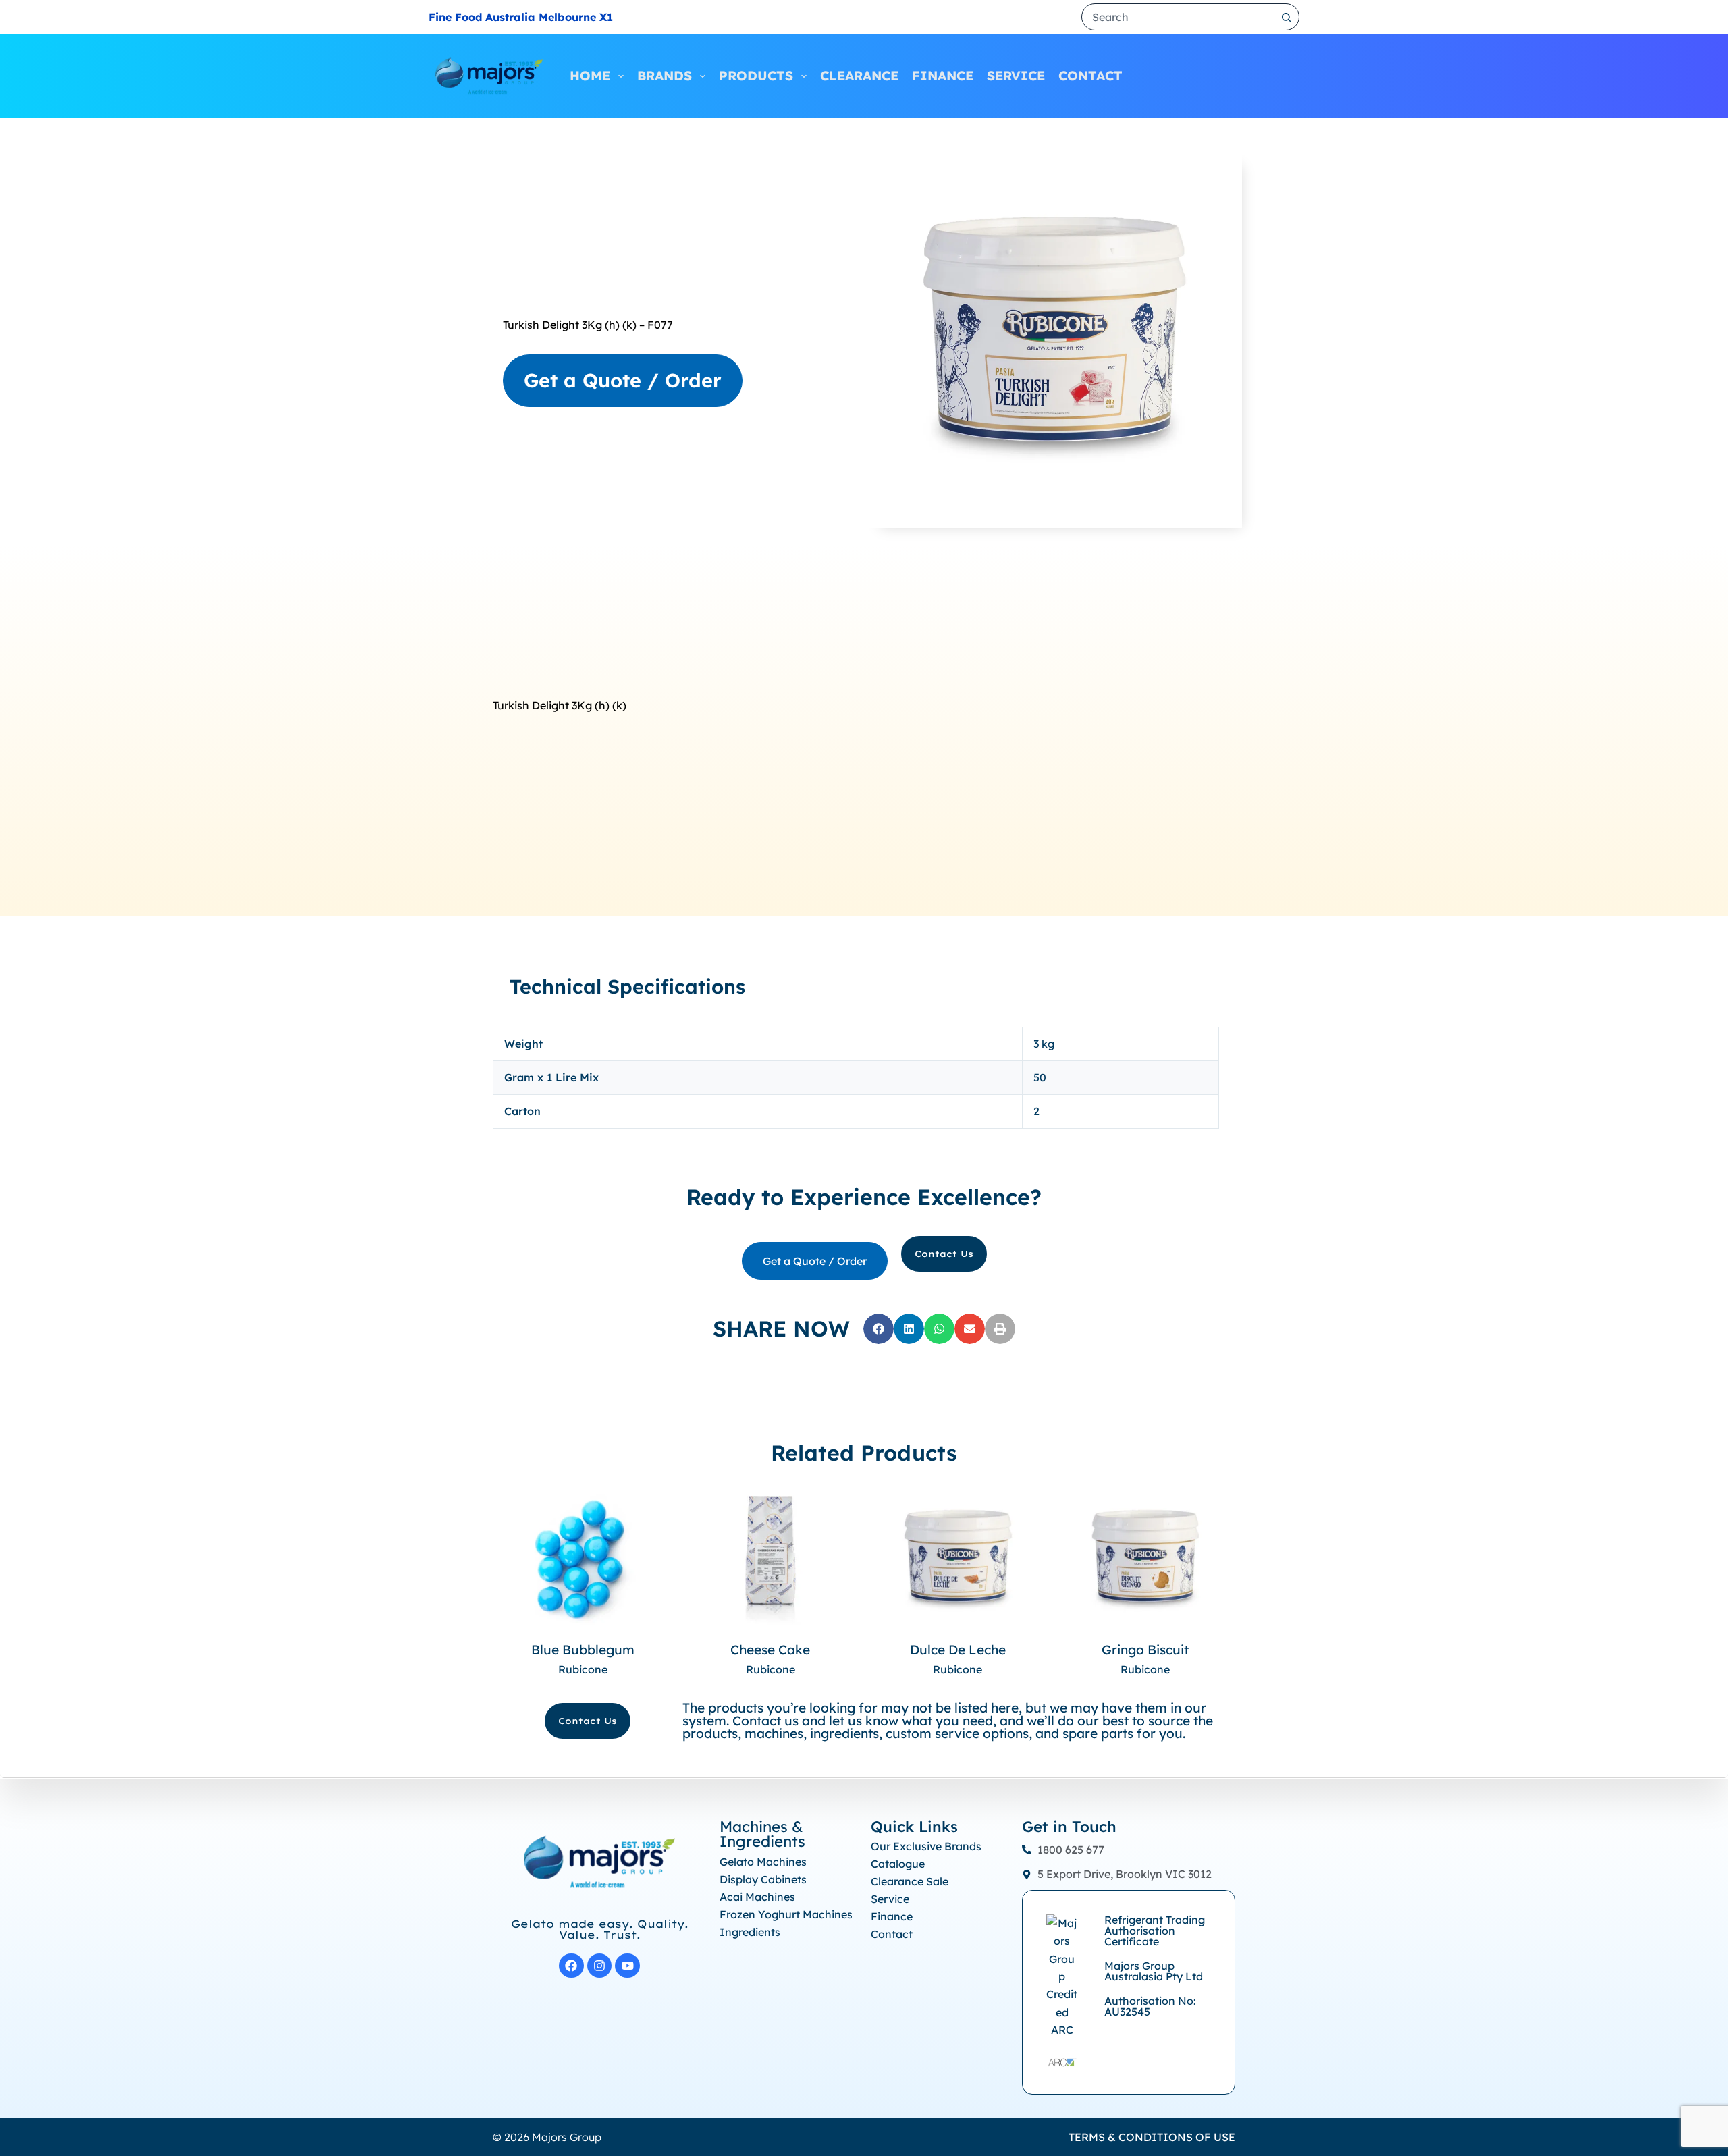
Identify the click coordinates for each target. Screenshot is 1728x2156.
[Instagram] (600, 1966)
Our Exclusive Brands (926, 1846)
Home (590, 76)
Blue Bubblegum (583, 1650)
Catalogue (898, 1864)
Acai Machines (757, 1897)
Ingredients (574, 282)
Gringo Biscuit (1145, 1650)
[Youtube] (627, 1966)
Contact (1090, 76)
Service (1016, 76)
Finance (943, 76)
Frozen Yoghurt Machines (786, 1914)
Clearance (859, 76)
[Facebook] (571, 1966)
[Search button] (1286, 17)
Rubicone (583, 1669)
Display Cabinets (763, 1879)
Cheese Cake (770, 1650)
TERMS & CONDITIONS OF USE (1152, 2137)
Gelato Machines (763, 1862)
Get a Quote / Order (623, 380)
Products (756, 76)
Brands (665, 76)
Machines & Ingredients (762, 1834)
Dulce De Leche (958, 1650)
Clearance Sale (910, 1881)
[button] (879, 1329)
